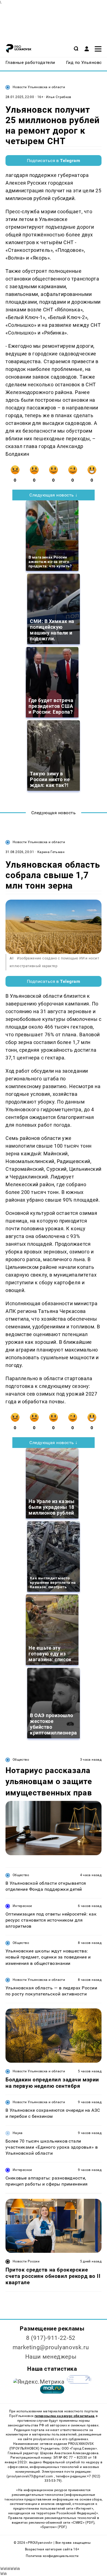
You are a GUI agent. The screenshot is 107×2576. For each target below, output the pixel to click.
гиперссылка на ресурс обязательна (64, 2416)
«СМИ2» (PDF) (83, 2523)
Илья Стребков (59, 97)
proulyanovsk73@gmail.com (31, 2476)
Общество (21, 1760)
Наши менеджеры (51, 2357)
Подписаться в (54, 161)
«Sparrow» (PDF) (54, 2527)
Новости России (26, 2261)
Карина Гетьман (51, 852)
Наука (18, 2133)
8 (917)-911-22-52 (51, 2338)
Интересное (22, 1906)
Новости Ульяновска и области (39, 87)
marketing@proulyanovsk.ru (51, 2347)
